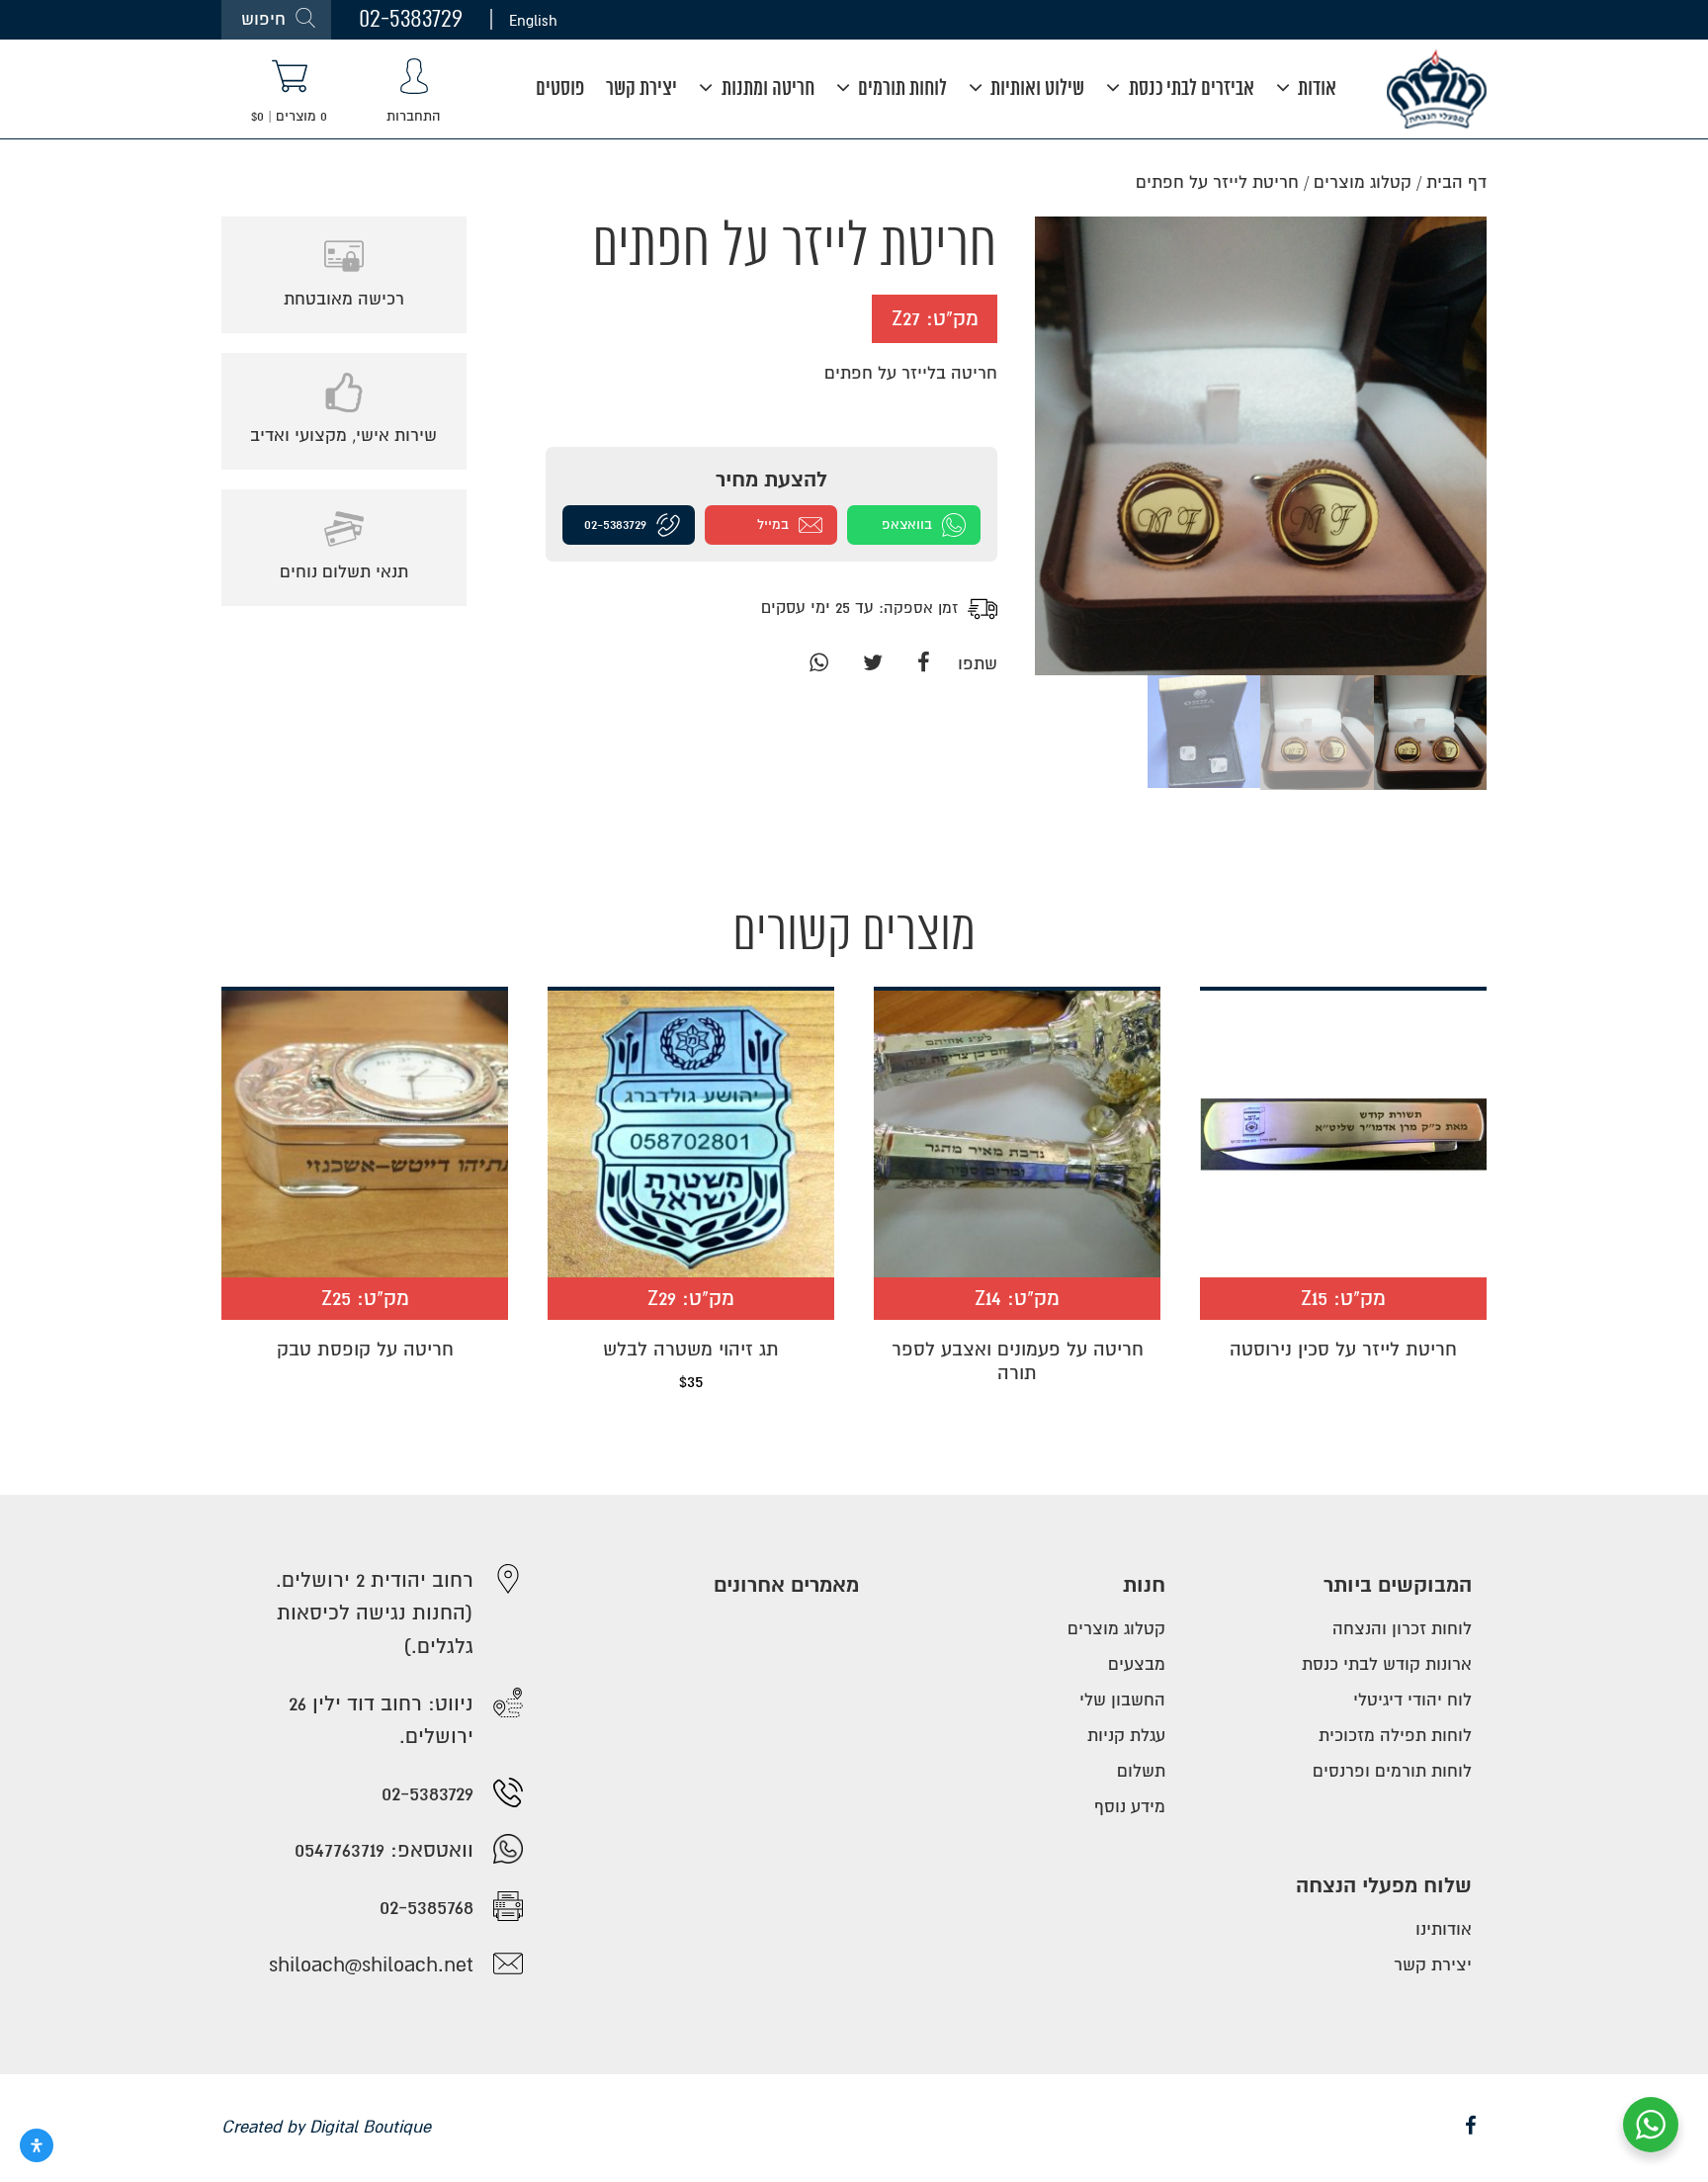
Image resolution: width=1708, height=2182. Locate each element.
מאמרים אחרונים (786, 1585)
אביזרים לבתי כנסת (1190, 89)
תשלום (1141, 1771)
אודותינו (1444, 1929)
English (533, 20)
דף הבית (1456, 182)
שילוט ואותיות (1035, 89)
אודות (1315, 89)
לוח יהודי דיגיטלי (1412, 1700)
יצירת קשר (641, 89)
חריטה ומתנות (766, 89)
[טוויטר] (872, 664)
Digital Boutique (370, 2127)
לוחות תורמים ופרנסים (1392, 1771)
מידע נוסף (1130, 1807)
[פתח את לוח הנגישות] (37, 2145)
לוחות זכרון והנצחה (1402, 1629)
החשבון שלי (1122, 1700)
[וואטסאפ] (818, 664)
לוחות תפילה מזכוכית (1395, 1736)
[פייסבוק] (924, 664)
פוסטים (560, 89)
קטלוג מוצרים (1363, 182)
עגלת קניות (1126, 1736)
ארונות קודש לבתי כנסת (1387, 1664)
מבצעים (1137, 1664)
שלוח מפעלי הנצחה (1384, 1886)
